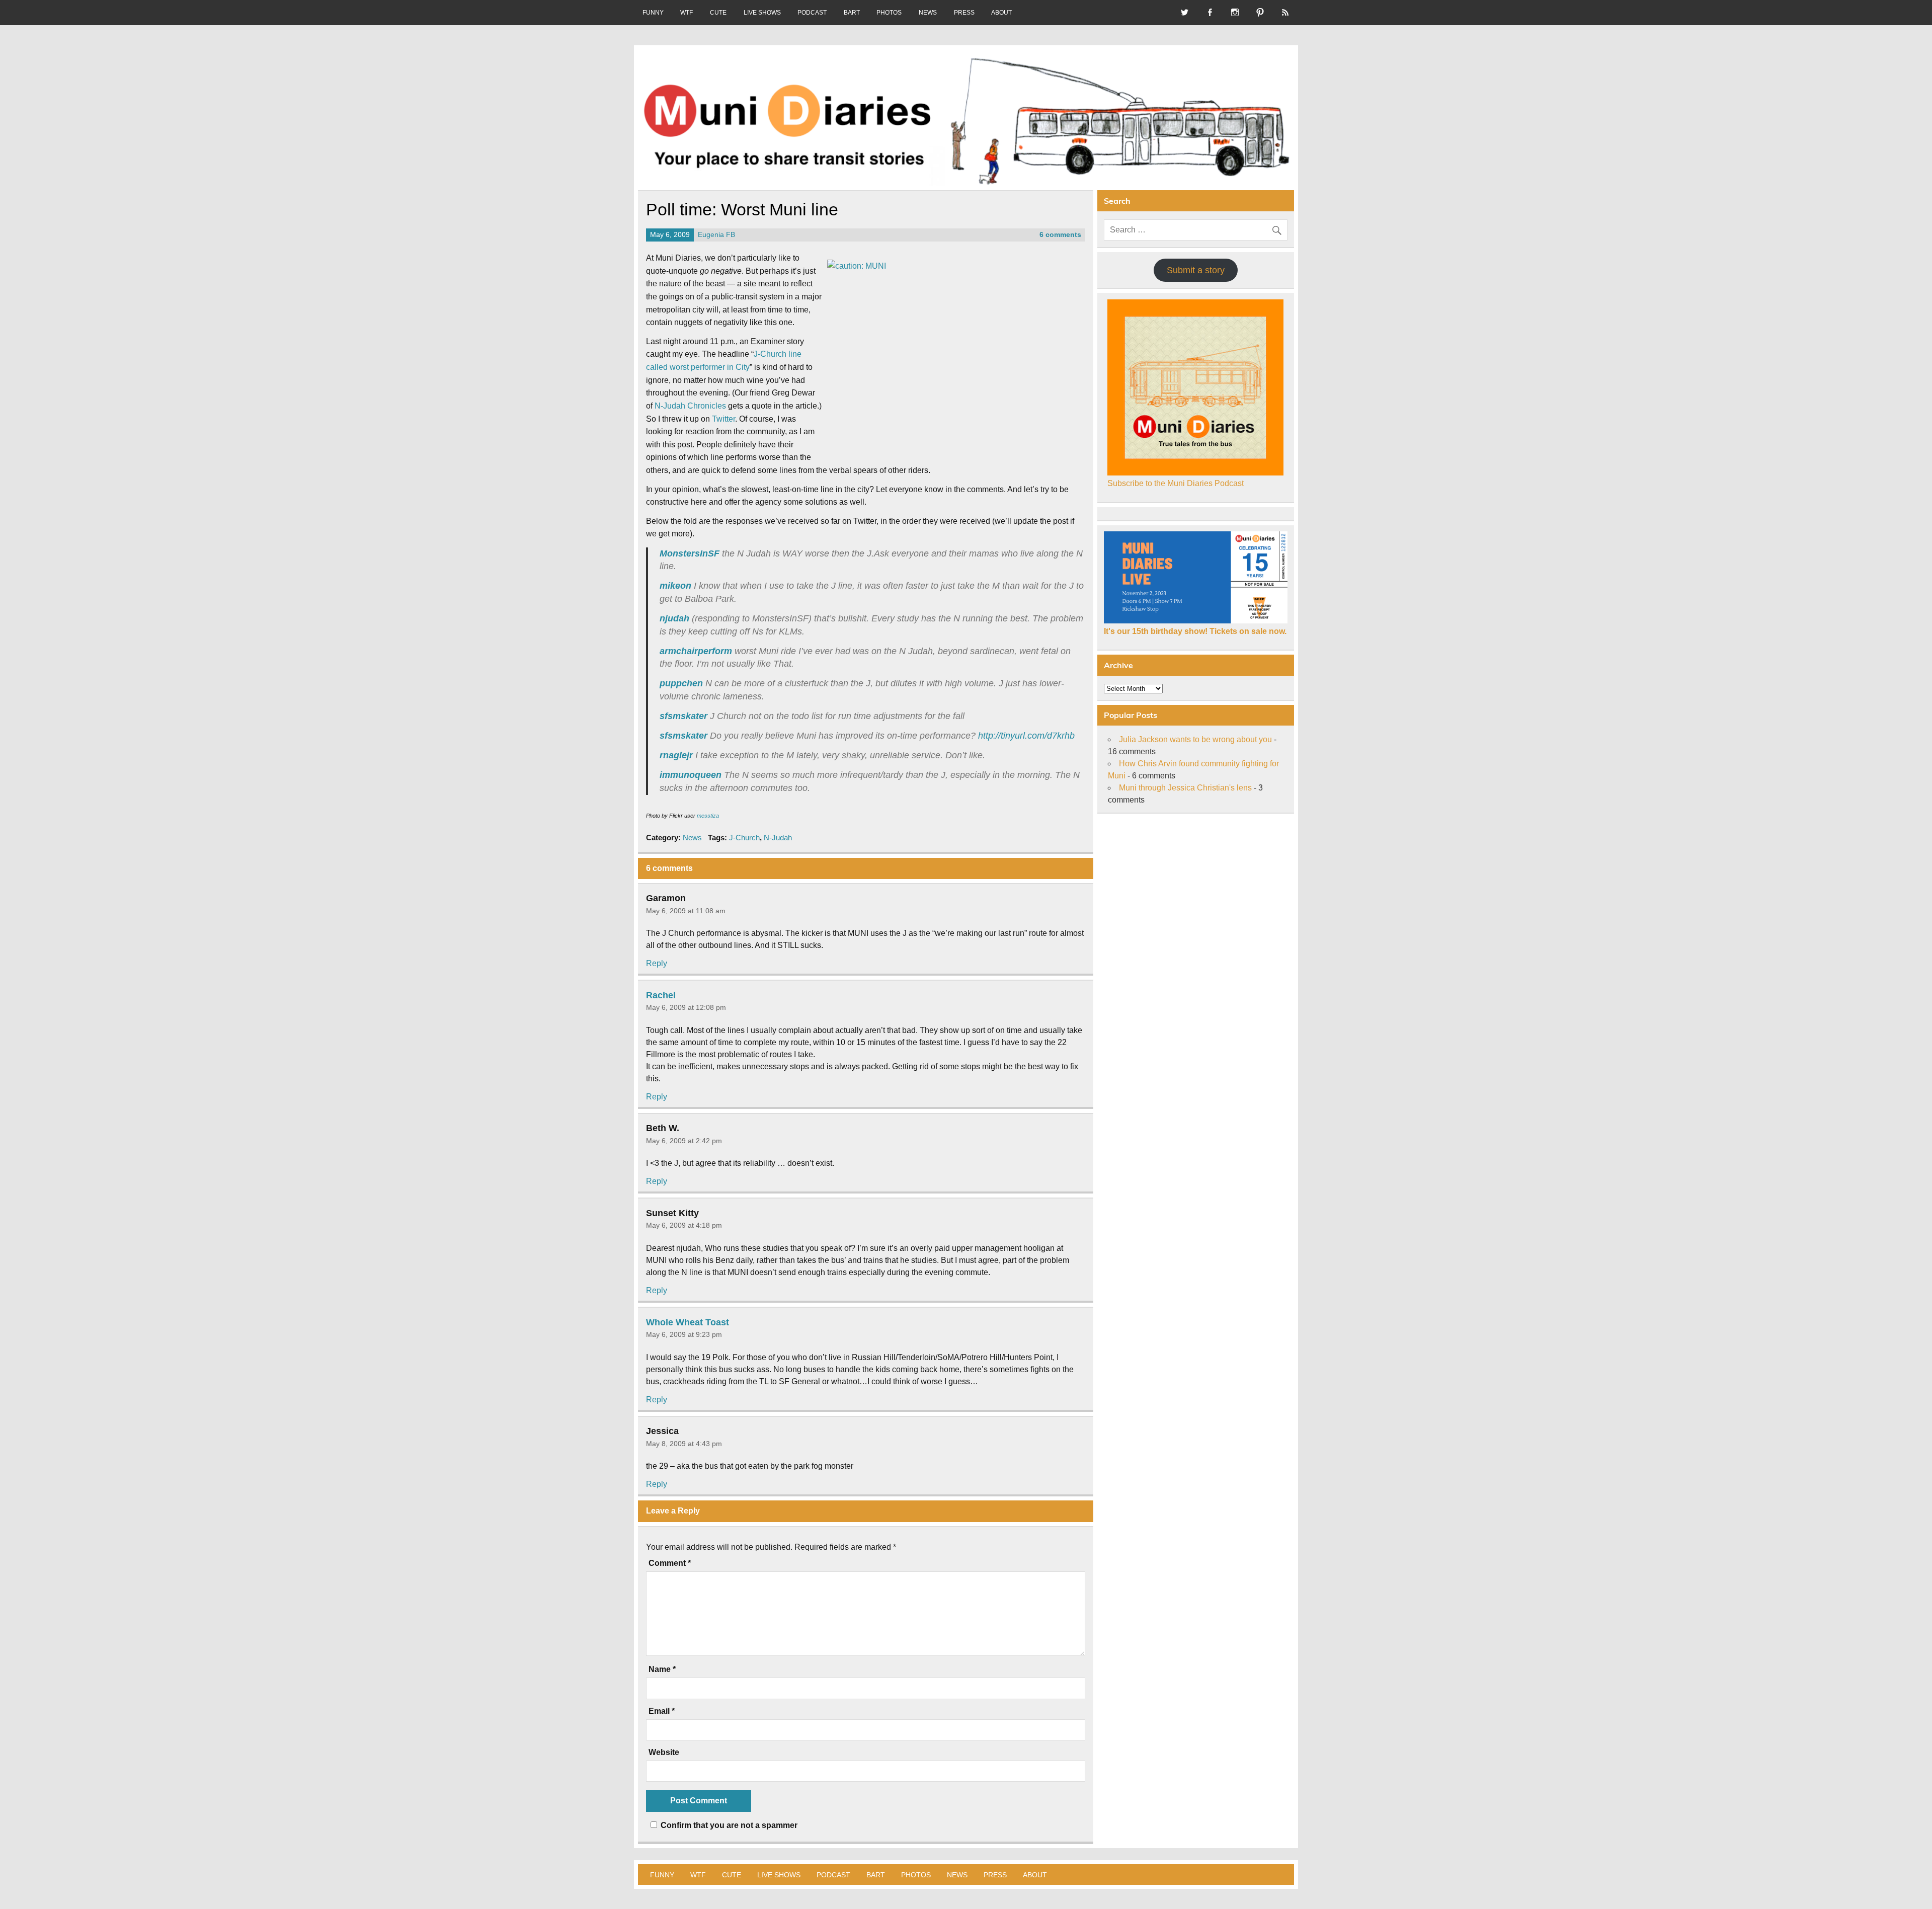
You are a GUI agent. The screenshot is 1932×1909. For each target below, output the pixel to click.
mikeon (675, 586)
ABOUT (1001, 13)
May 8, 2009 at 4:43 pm (684, 1444)
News (692, 838)
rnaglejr (676, 755)
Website (664, 1753)
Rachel (661, 995)
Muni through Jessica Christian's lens (1185, 788)
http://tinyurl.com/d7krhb (1026, 736)
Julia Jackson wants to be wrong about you (1195, 739)
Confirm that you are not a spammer (728, 1825)
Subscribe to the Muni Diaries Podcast (1176, 483)
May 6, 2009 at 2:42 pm (684, 1141)
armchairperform (696, 651)
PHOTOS (889, 13)
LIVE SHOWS (762, 13)
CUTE (718, 13)
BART (852, 13)
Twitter (723, 419)
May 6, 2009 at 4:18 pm (684, 1225)
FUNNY (653, 13)
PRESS (964, 13)
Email (662, 1711)
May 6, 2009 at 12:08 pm (686, 1007)
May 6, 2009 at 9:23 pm (684, 1334)
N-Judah (778, 838)
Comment (670, 1563)
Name (662, 1669)
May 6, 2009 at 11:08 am (686, 911)
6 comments (1060, 235)
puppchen (681, 683)
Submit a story (1196, 270)
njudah (674, 618)
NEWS (928, 13)
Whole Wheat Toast (688, 1322)
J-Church (744, 838)
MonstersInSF (690, 553)
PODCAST (812, 13)
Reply (657, 963)
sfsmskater (683, 716)
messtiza (708, 816)
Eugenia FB (716, 235)
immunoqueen (691, 775)
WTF (687, 13)
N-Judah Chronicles (690, 406)
